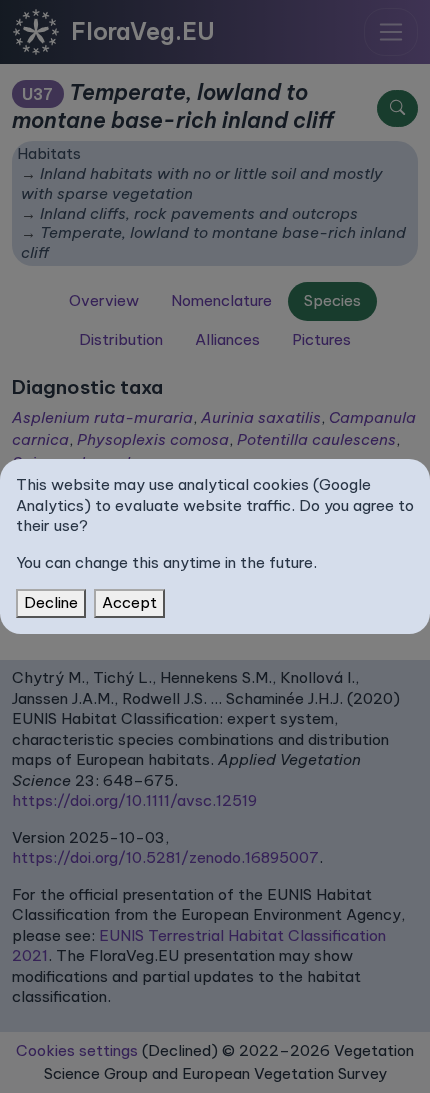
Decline (51, 602)
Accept (129, 602)
